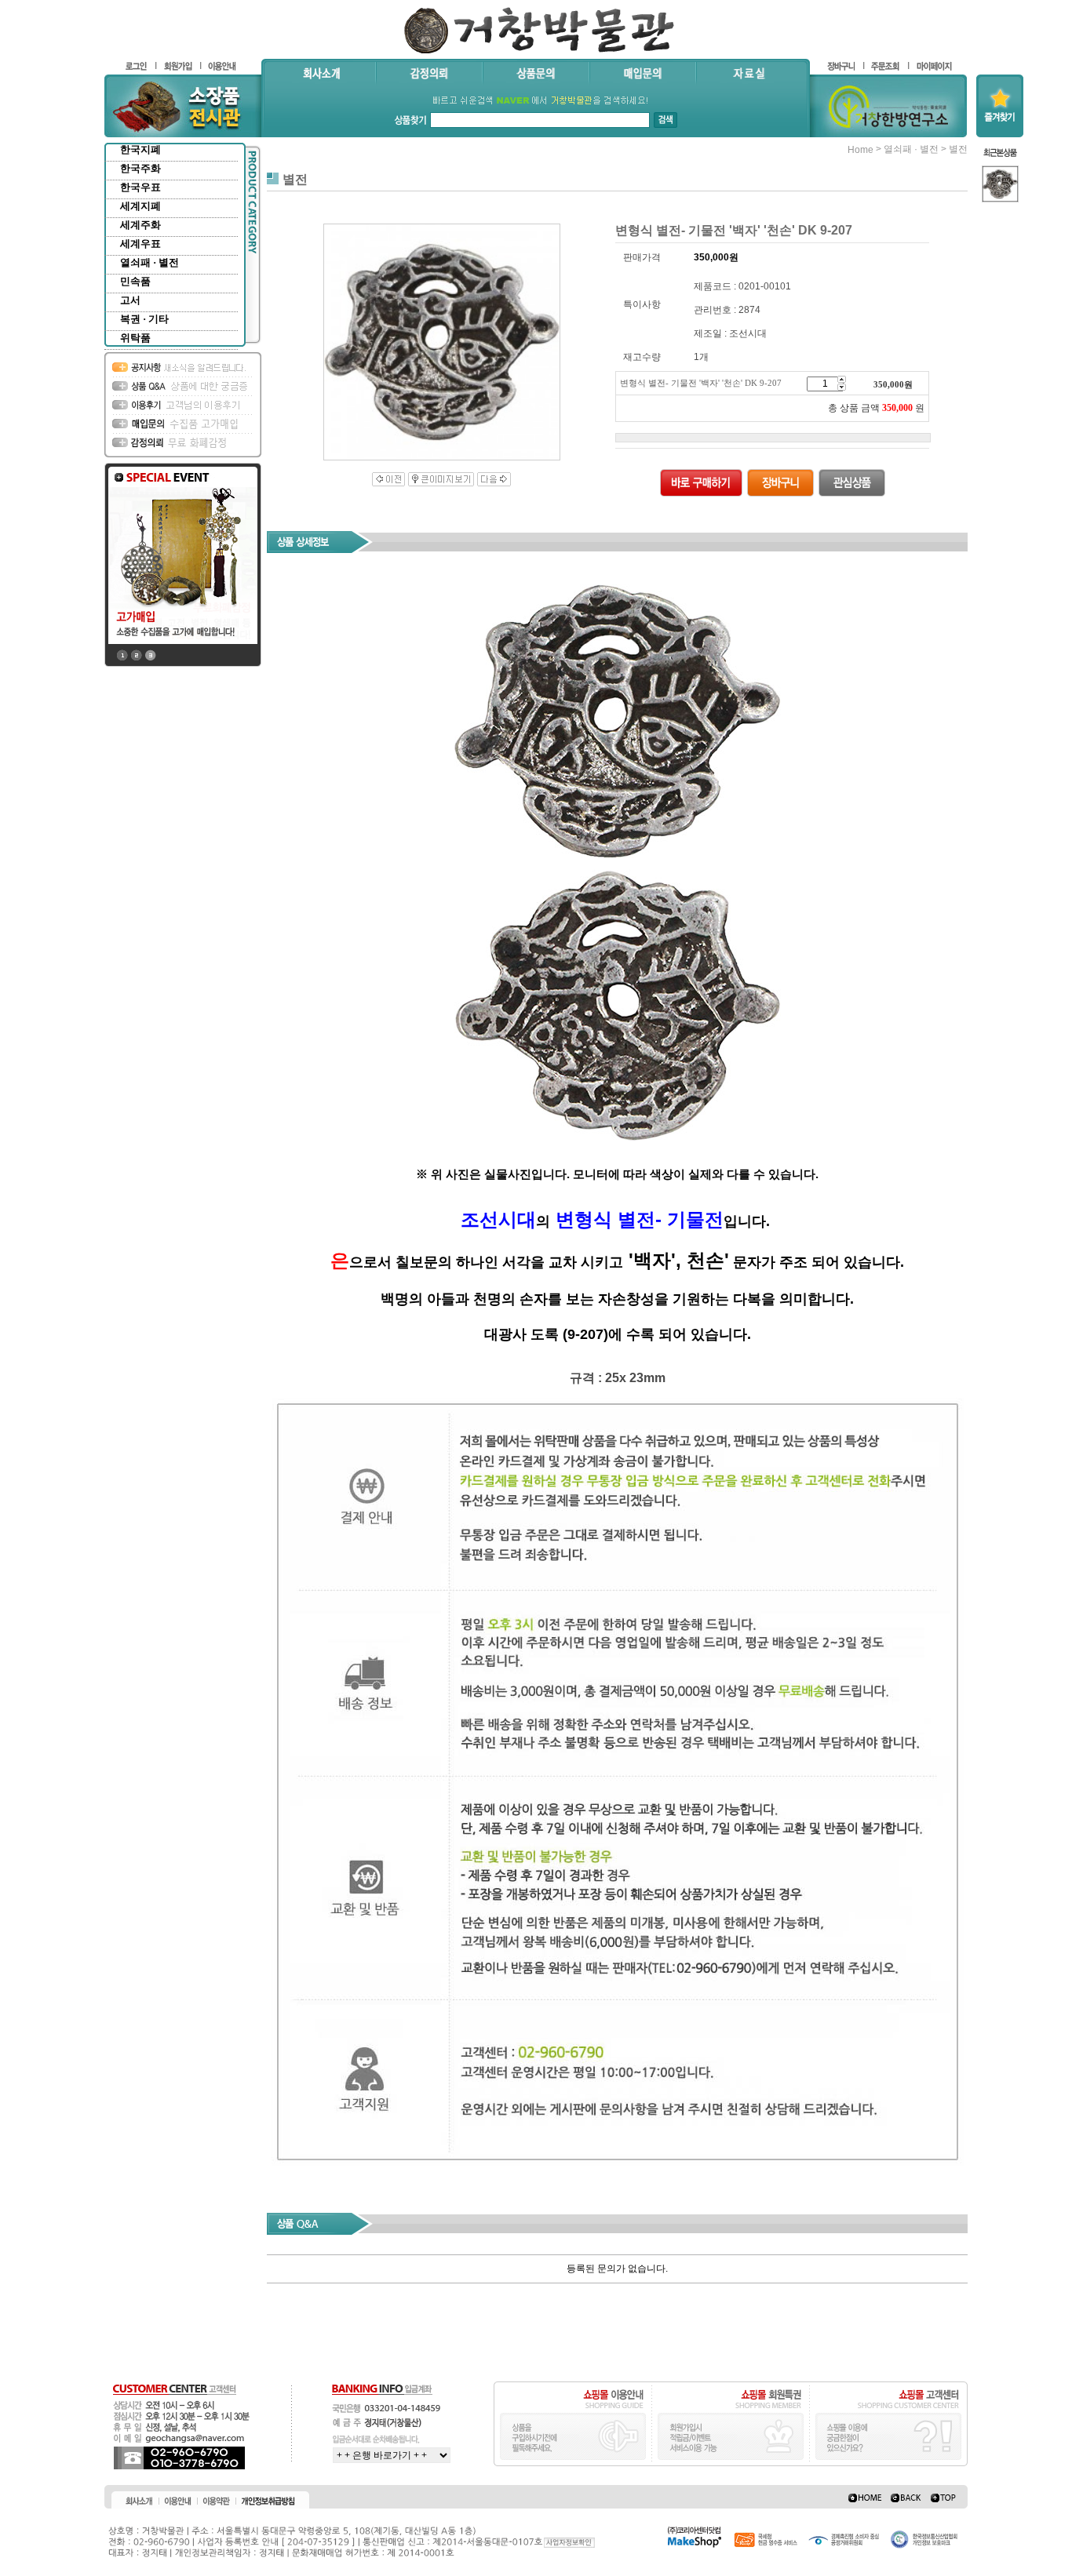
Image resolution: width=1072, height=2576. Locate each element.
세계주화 (140, 225)
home (861, 150)
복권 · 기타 (144, 319)
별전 (958, 149)
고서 (130, 300)
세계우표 (140, 244)
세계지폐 (140, 206)
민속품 (135, 281)
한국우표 (140, 187)
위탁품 (135, 338)
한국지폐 (140, 149)
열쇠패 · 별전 (149, 262)
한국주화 (140, 168)
